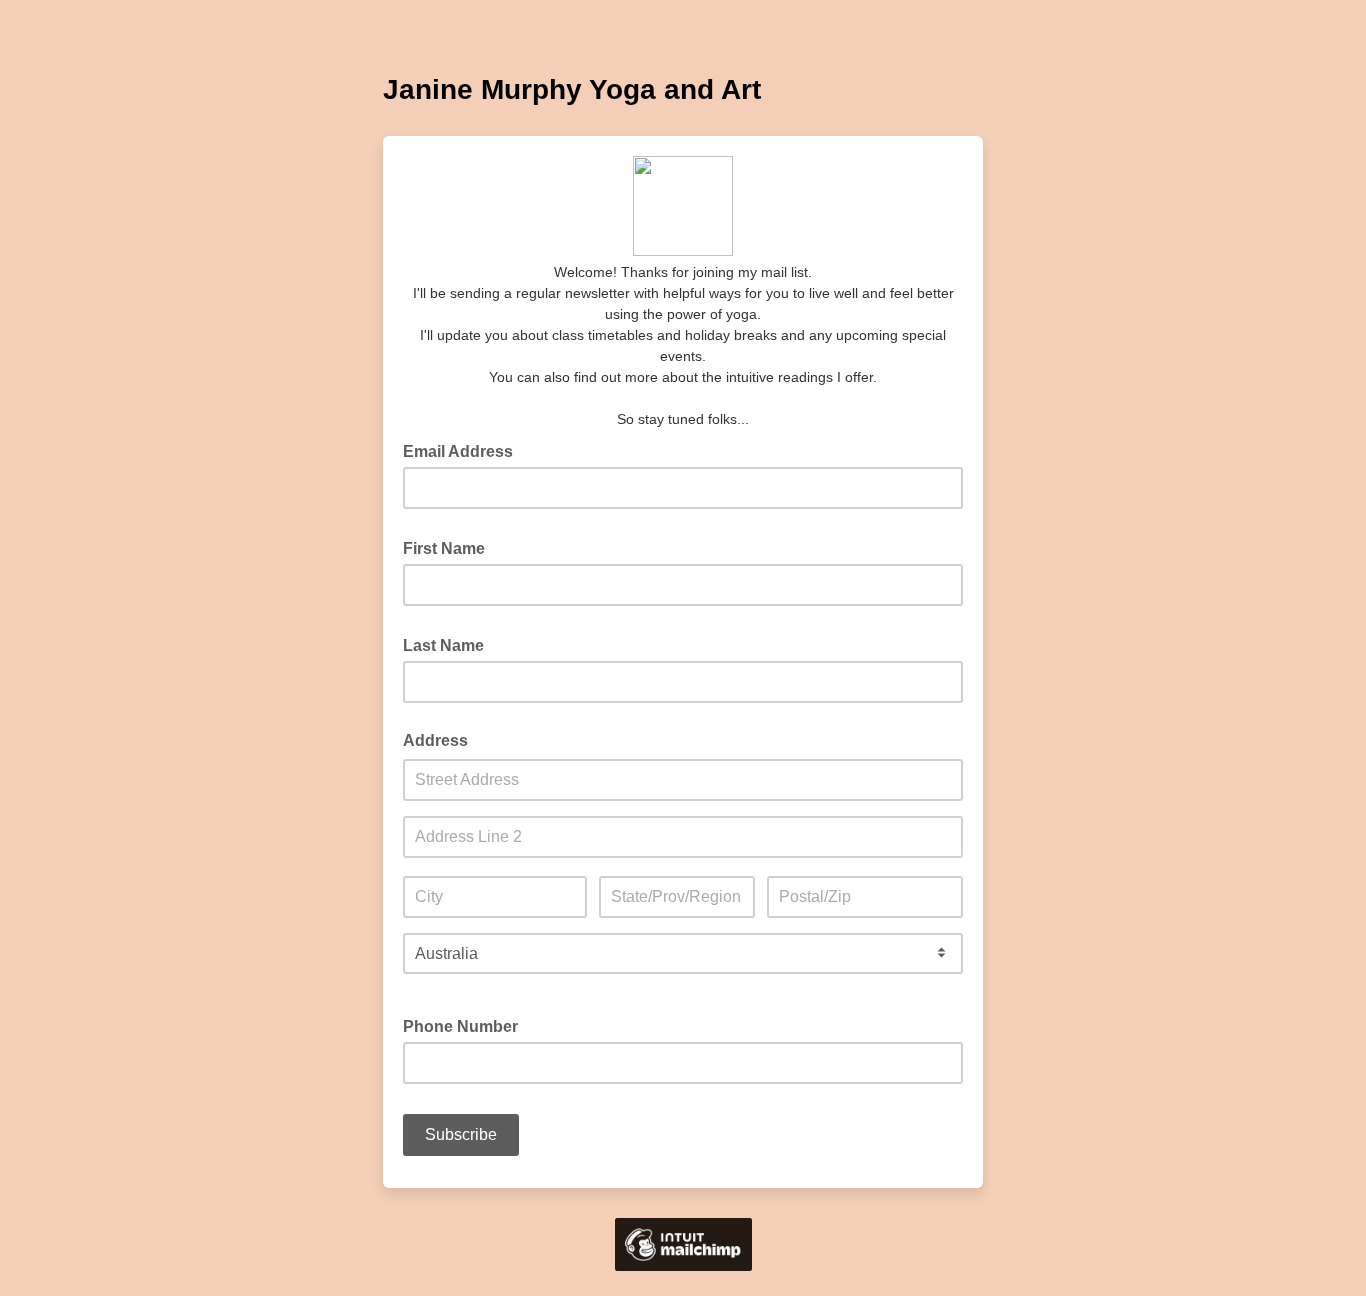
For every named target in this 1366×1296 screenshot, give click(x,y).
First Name (450, 547)
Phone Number (460, 1026)
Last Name (449, 644)
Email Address (464, 450)
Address (435, 740)
